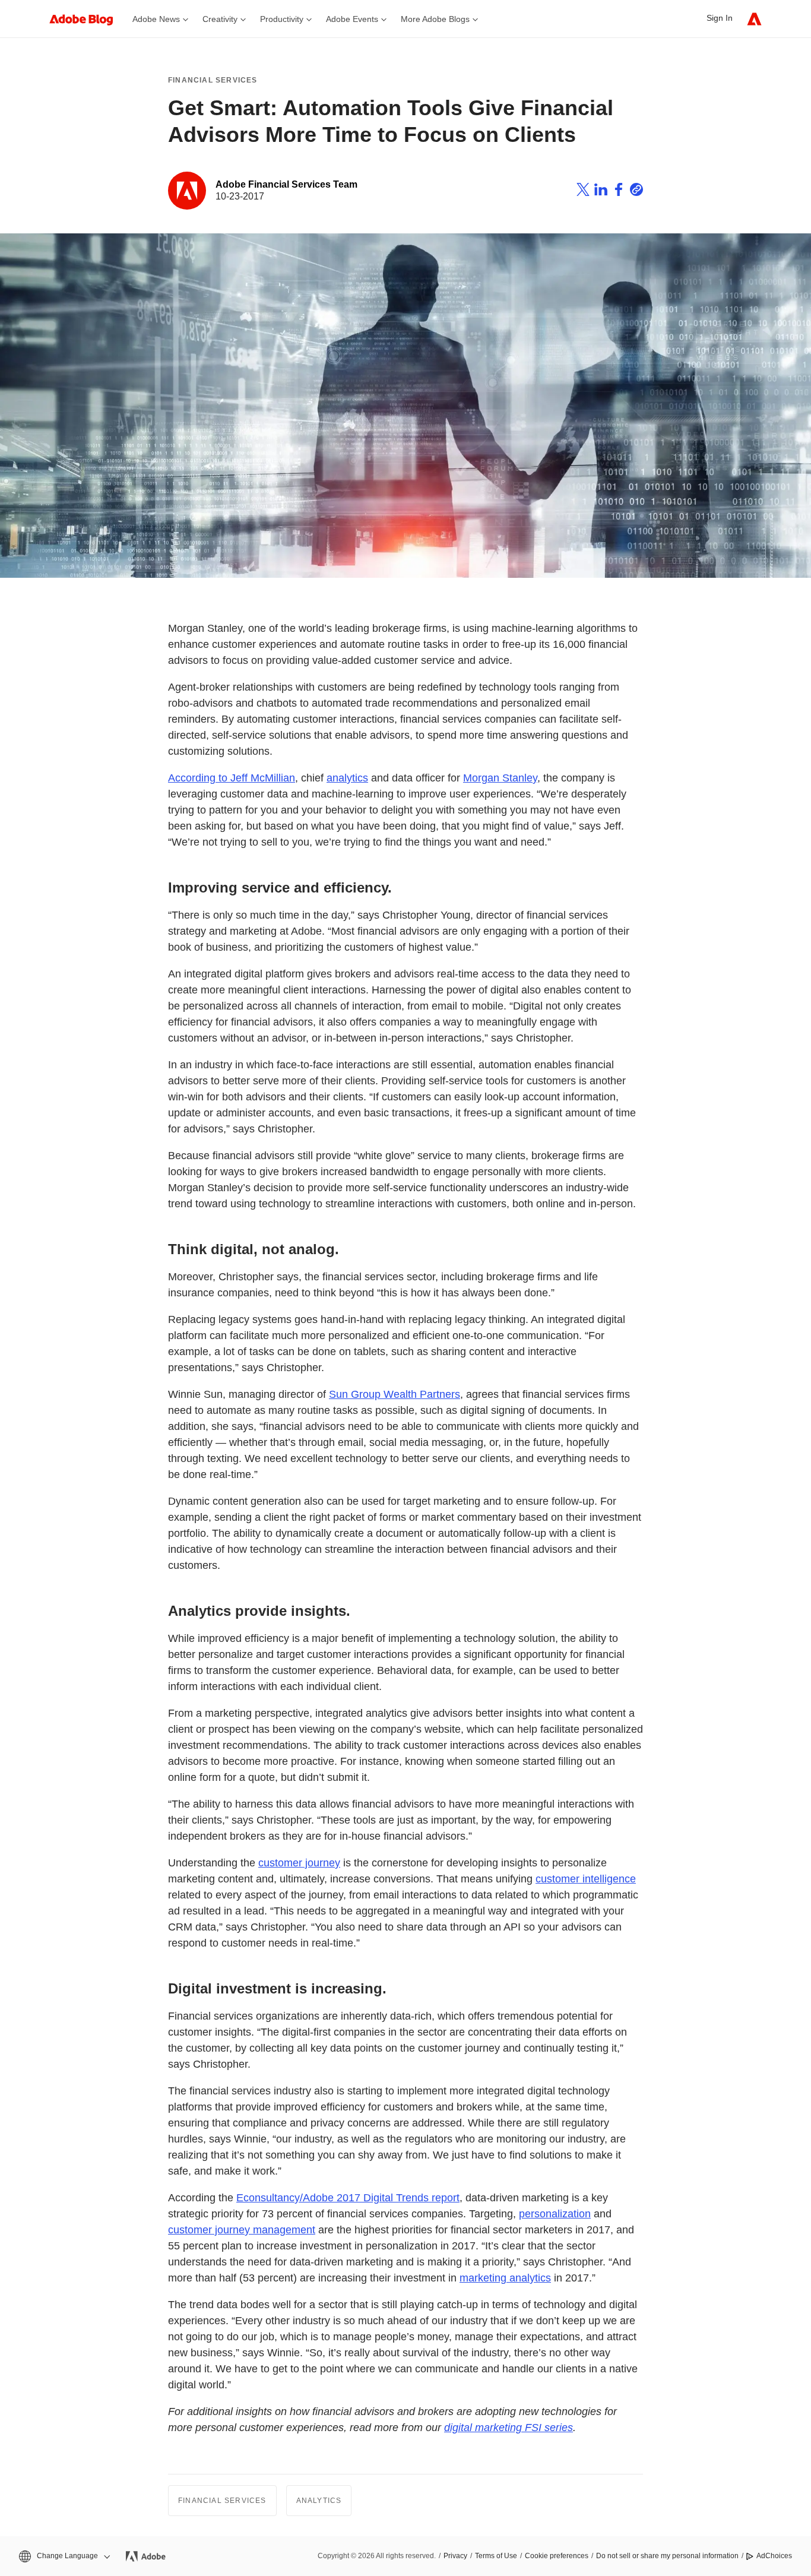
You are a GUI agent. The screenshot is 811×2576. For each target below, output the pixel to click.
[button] (64, 2556)
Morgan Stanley (500, 778)
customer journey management (242, 2230)
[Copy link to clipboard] (636, 191)
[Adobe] (754, 19)
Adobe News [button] (156, 19)
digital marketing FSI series (509, 2428)
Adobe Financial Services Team (286, 184)
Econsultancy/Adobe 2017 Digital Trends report (348, 2198)
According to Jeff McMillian (232, 778)
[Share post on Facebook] (619, 191)
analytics (347, 778)
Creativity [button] (220, 19)
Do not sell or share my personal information (667, 2556)
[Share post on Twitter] (583, 191)
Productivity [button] (282, 19)
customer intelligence (586, 1879)
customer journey (299, 1863)
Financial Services (213, 80)
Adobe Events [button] (352, 19)
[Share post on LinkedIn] (601, 191)
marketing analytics (505, 2278)
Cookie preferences (557, 2556)
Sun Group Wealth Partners (395, 1394)
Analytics (319, 2501)
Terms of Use (496, 2556)
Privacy (455, 2556)
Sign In (720, 18)
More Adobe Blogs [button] (435, 19)
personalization (555, 2214)
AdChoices (774, 2556)
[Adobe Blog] (87, 19)
